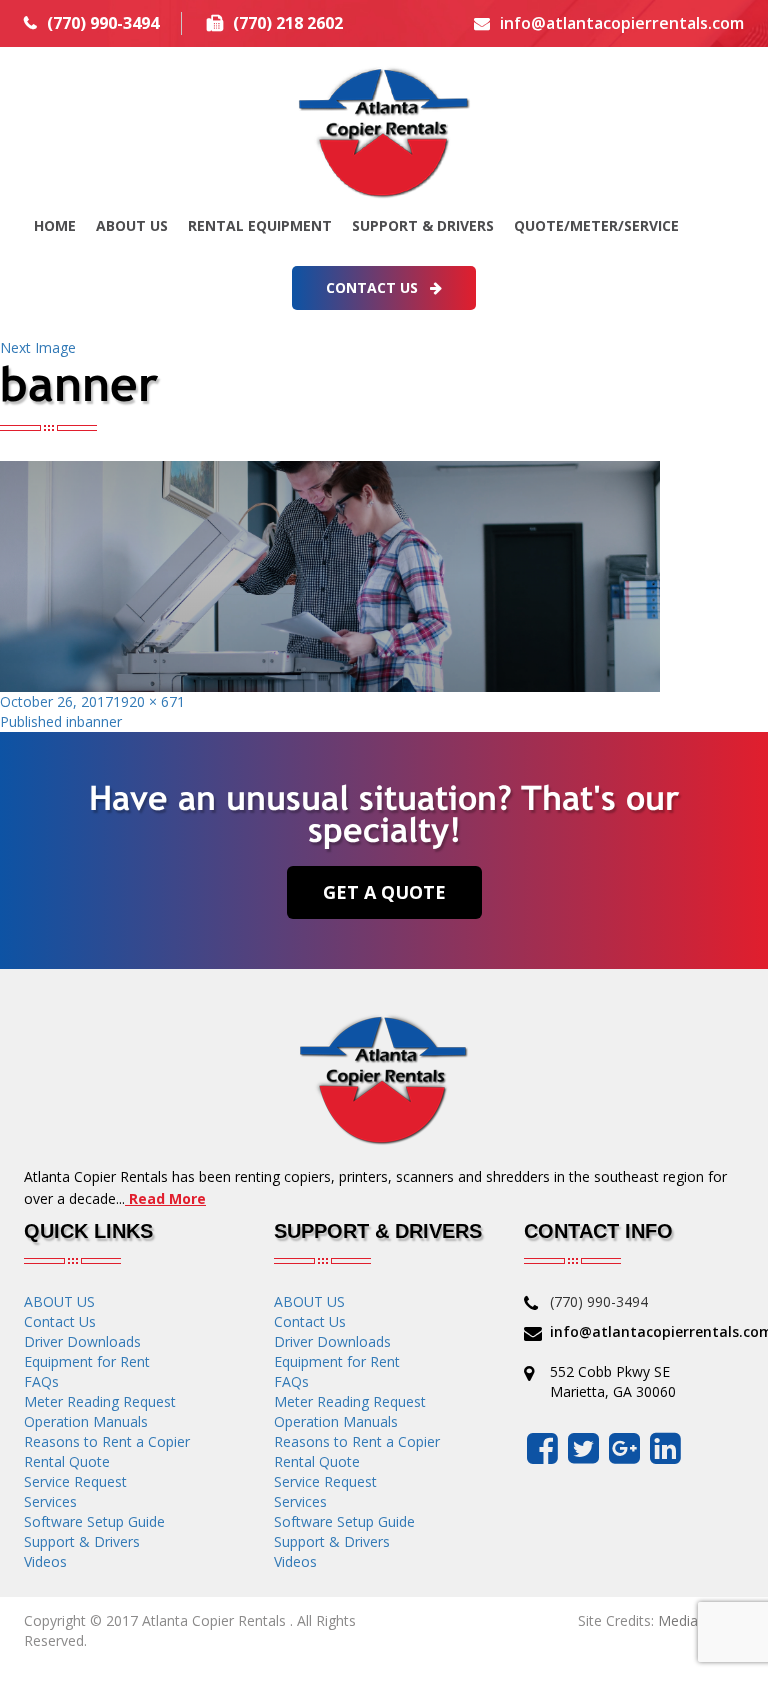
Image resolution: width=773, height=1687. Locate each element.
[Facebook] (542, 1447)
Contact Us (374, 287)
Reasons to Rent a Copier (107, 1441)
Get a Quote (384, 892)
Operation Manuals (86, 1421)
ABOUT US (132, 225)
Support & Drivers (423, 225)
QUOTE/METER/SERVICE (596, 225)
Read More (165, 1198)
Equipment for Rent (87, 1361)
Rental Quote (67, 1461)
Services (50, 1501)
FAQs (41, 1381)
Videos (45, 1561)
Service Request (75, 1481)
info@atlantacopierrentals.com (622, 23)
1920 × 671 (149, 701)
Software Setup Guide (94, 1521)
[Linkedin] (665, 1447)
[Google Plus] (624, 1447)
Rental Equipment (260, 225)
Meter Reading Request (100, 1401)
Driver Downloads (82, 1341)
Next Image (38, 347)
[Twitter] (583, 1447)
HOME (55, 225)
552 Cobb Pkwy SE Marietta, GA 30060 (613, 1381)
